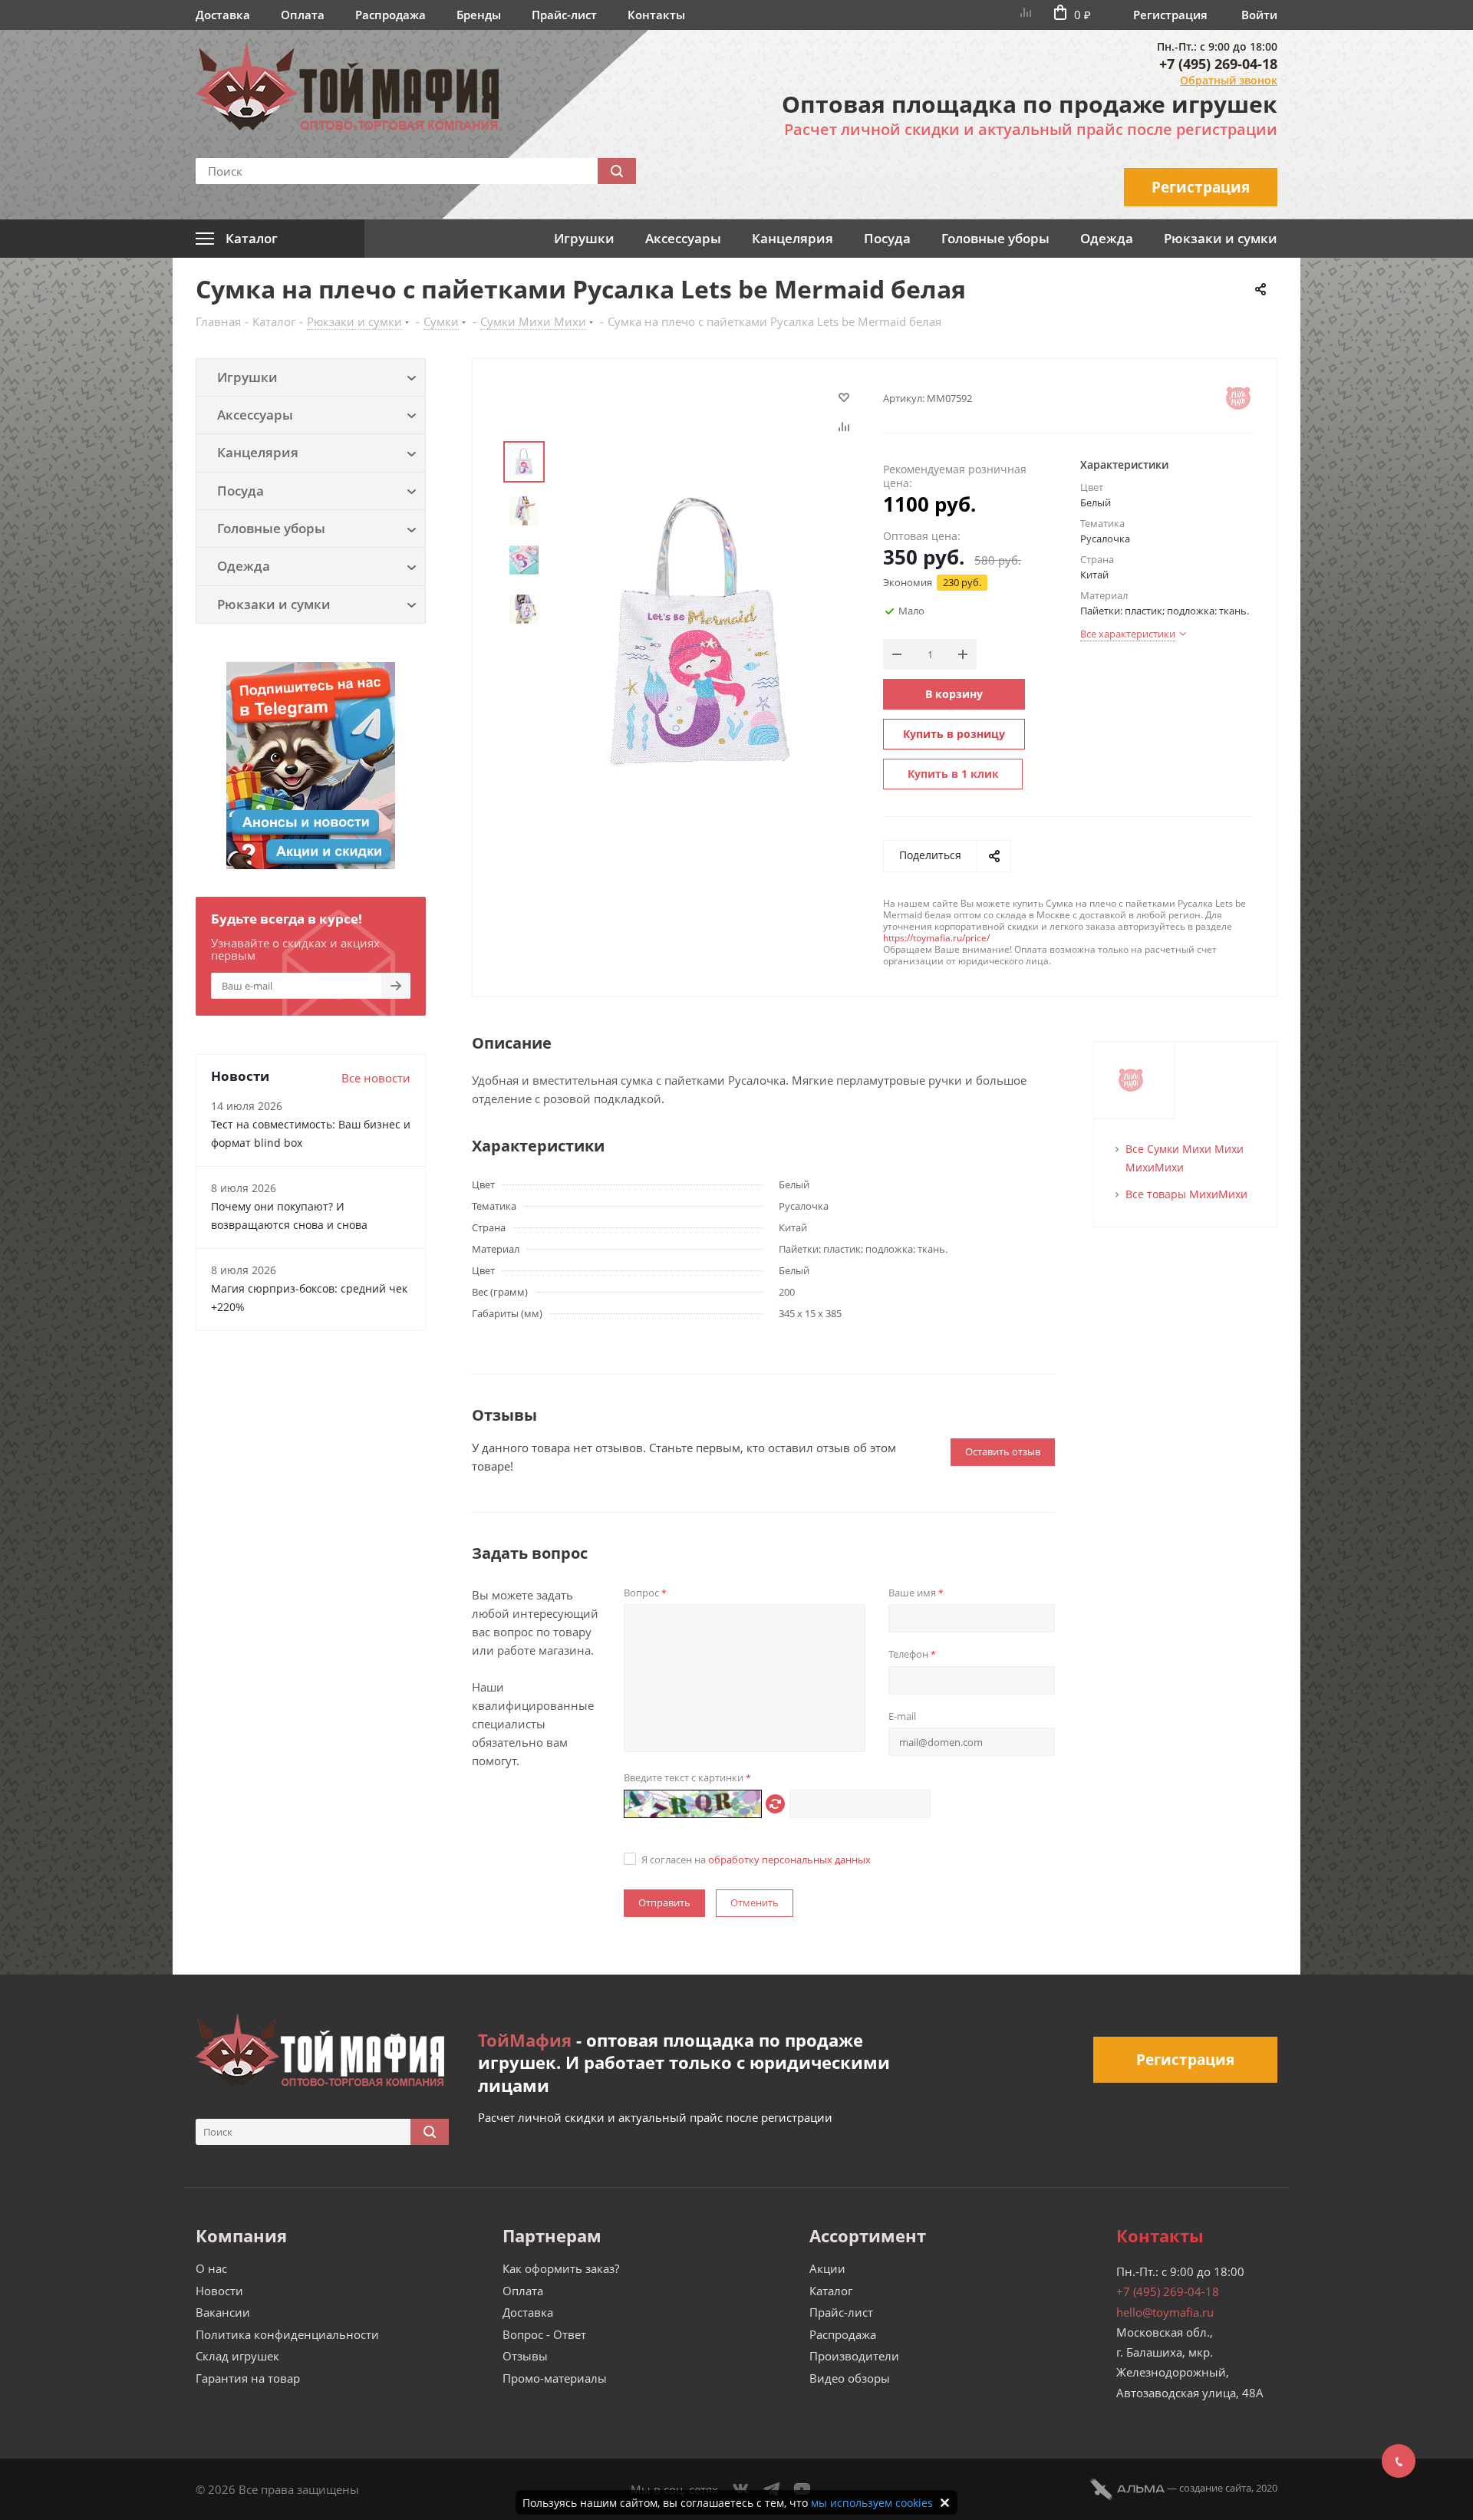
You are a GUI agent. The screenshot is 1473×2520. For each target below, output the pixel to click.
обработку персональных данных (789, 1860)
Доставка (223, 15)
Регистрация (1170, 15)
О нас (211, 2268)
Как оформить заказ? (561, 2268)
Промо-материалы (555, 2378)
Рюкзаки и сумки (1221, 238)
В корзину (954, 694)
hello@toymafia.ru (1165, 2312)
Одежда (1107, 238)
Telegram (772, 2489)
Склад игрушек (237, 2356)
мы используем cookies (872, 2503)
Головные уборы (995, 238)
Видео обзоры (850, 2378)
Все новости (376, 1078)
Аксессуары (683, 238)
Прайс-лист (564, 15)
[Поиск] (617, 171)
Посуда (887, 238)
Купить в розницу (954, 734)
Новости (219, 2291)
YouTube (802, 2489)
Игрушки (584, 238)
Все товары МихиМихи (1186, 1194)
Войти (1259, 15)
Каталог (831, 2291)
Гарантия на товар (248, 2378)
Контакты (656, 15)
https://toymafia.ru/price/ (936, 938)
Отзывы (525, 2356)
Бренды (479, 15)
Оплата (303, 15)
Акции (827, 2268)
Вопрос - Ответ (544, 2334)
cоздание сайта (1215, 2488)
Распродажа (390, 15)
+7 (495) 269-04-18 (1218, 64)
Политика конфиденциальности (287, 2334)
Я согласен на (756, 1860)
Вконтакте (741, 2489)
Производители (854, 2356)
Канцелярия (793, 238)
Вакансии (223, 2312)
